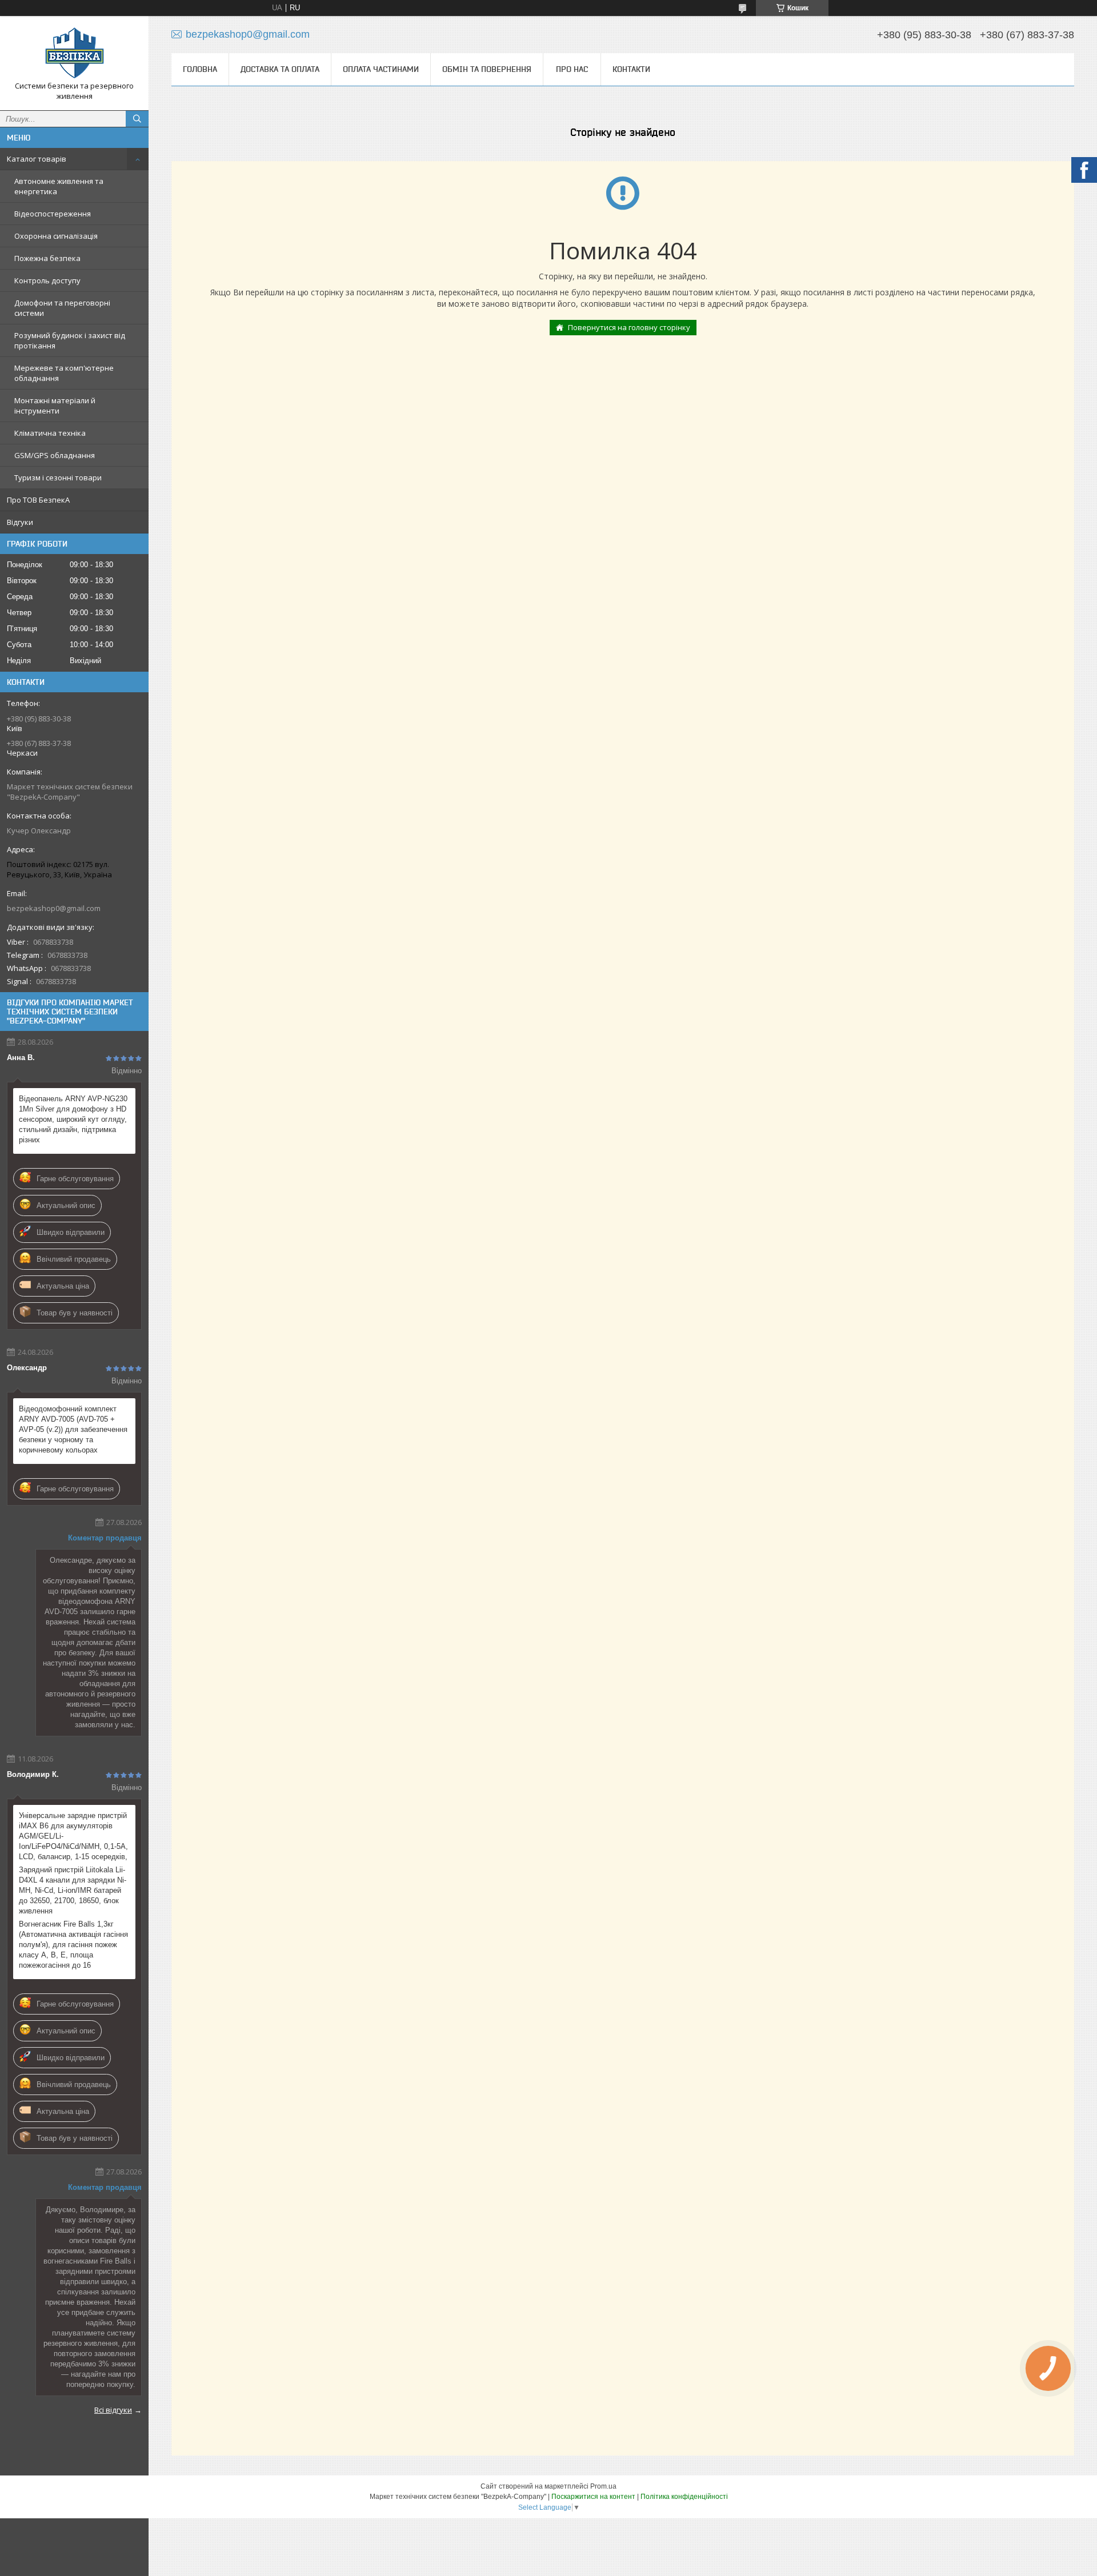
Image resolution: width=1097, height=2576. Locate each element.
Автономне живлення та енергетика (59, 186)
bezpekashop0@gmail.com (54, 908)
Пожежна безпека (47, 258)
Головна (200, 69)
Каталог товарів (37, 159)
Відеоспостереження (53, 214)
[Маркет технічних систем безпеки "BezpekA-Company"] (74, 53)
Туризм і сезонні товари (58, 478)
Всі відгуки (113, 2410)
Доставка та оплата (280, 69)
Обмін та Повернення (487, 69)
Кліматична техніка (50, 433)
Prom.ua (603, 2486)
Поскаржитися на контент (593, 2497)
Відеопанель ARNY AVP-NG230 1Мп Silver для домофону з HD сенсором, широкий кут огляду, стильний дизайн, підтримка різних (73, 1119)
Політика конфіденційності (684, 2497)
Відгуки (20, 522)
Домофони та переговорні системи (62, 308)
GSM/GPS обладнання (55, 455)
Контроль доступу (47, 280)
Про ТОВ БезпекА (38, 500)
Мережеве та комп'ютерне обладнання (64, 373)
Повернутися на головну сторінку (629, 327)
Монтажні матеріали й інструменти (55, 406)
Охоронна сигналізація (56, 236)
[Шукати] (137, 119)
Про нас (572, 69)
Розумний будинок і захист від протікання (70, 340)
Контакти (631, 69)
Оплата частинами (381, 69)
